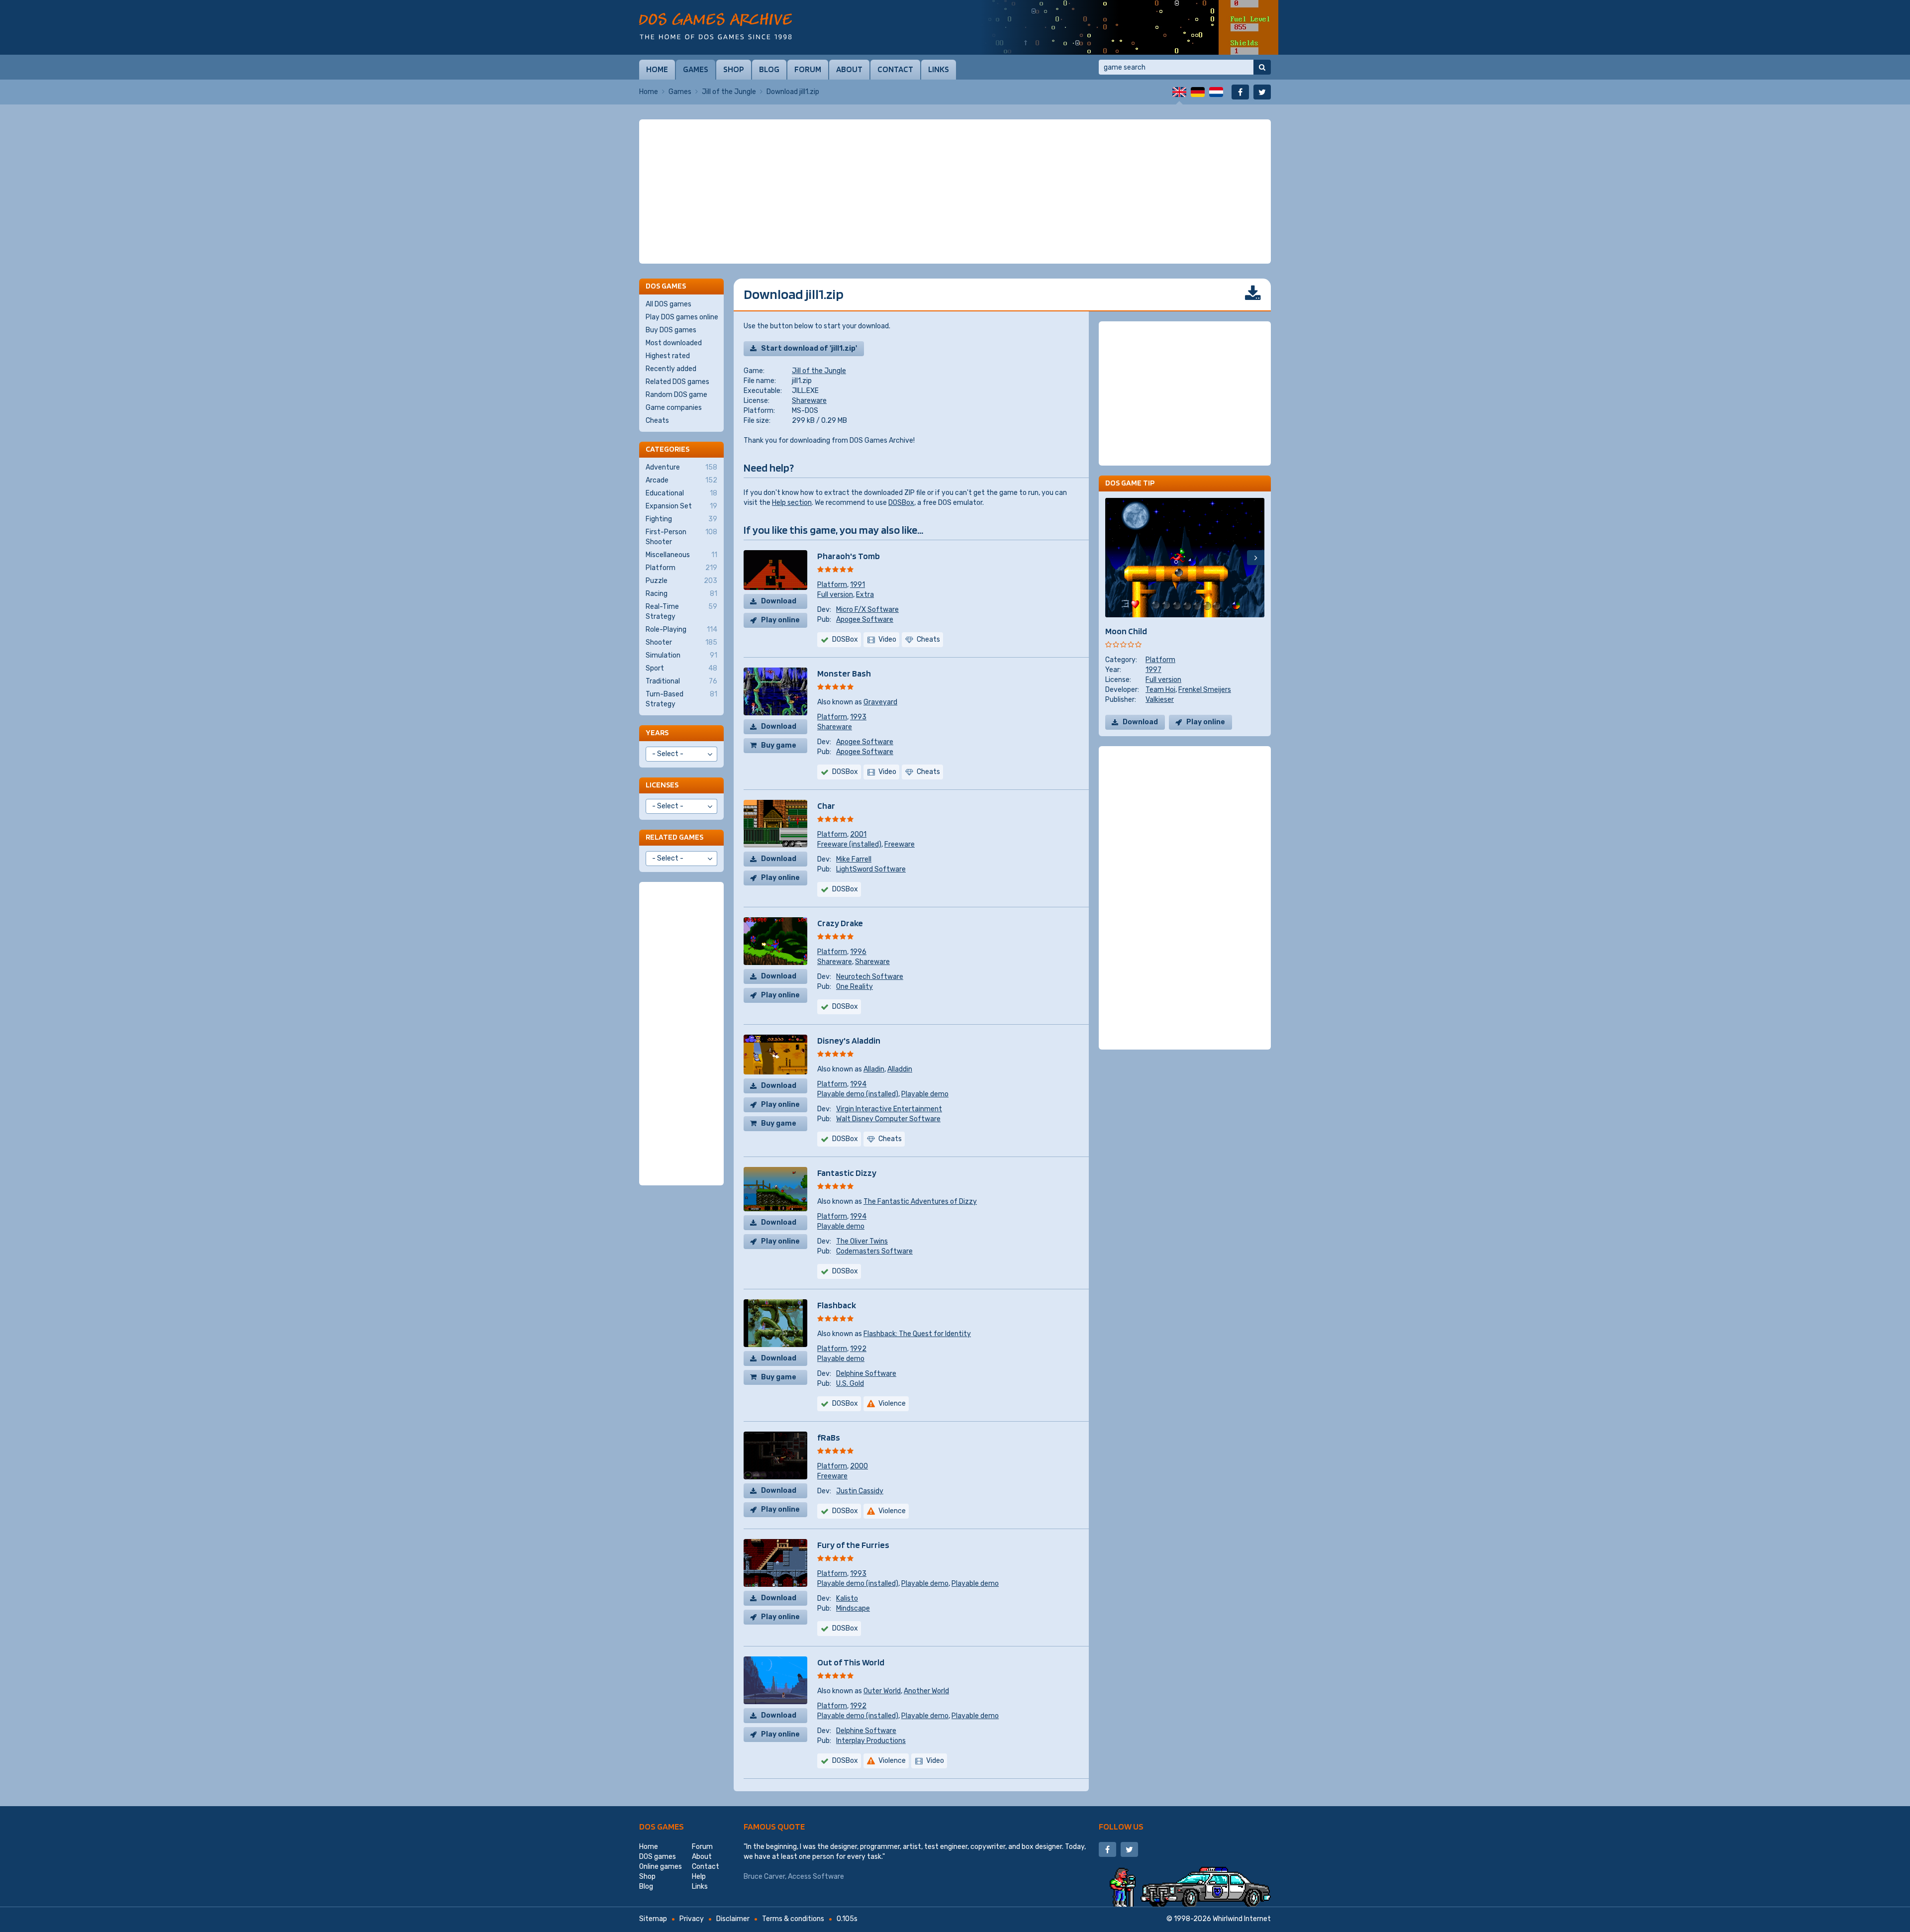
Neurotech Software (870, 977)
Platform (832, 585)
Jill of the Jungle (729, 92)
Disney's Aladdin (849, 1040)
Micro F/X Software (867, 610)
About (849, 69)
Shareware (809, 401)
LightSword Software (871, 869)
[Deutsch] (1198, 92)
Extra (865, 595)
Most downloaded (674, 343)
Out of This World (851, 1662)
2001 (858, 834)
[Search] (1262, 67)
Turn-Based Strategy (681, 699)
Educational (681, 493)
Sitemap (653, 1919)
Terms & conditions (793, 1919)
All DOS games (668, 304)
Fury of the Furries (853, 1545)
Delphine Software (866, 1374)
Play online (780, 620)
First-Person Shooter (681, 537)
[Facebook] (1240, 92)
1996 (858, 952)
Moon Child (1126, 631)
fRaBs (829, 1437)
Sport (681, 668)
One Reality (855, 987)
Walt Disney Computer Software (888, 1119)
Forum (808, 69)
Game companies (674, 408)
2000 (859, 1466)
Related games (674, 837)
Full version (835, 595)
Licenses (662, 785)
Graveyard (880, 702)
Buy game (779, 745)
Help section (792, 503)
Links (939, 69)
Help (699, 1877)
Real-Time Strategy (681, 612)
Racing (681, 594)
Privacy (692, 1919)
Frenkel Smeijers (1205, 690)
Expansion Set (681, 506)
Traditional (681, 681)
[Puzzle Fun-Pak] (1129, 27)
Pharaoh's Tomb (849, 556)
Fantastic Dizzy (847, 1173)
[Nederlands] (1216, 92)
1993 (858, 717)
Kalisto (847, 1598)
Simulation (681, 655)
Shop (734, 69)
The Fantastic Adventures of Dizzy (920, 1202)
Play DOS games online (682, 317)
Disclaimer (733, 1919)
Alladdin (900, 1069)
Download (779, 601)
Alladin (874, 1069)
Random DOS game (676, 395)
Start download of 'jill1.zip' (809, 348)
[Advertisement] (955, 192)
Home (657, 69)
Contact (895, 69)
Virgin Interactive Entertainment (889, 1109)
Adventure (681, 467)
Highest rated (668, 356)
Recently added (671, 369)
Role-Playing (681, 629)
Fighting (681, 519)
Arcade (681, 480)
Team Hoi (1160, 690)
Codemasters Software (874, 1251)
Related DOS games (677, 382)
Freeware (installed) (849, 844)
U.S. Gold (850, 1384)
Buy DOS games (671, 330)
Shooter (681, 642)
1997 (1153, 670)
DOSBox (901, 503)
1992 (858, 1349)
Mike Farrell (854, 859)
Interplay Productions (871, 1741)
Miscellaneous (681, 555)
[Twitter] (1262, 92)
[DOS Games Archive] (716, 26)
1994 (858, 1084)
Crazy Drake (840, 923)
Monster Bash (844, 673)
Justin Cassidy (860, 1491)
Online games (661, 1867)
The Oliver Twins (862, 1241)
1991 (858, 585)
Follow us (1121, 1826)
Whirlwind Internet (1242, 1919)
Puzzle (681, 581)
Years (657, 732)
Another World (926, 1691)
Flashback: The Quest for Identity (917, 1334)
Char (826, 806)
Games (696, 69)
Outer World (882, 1691)
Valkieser (1160, 700)
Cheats (657, 421)
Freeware (900, 844)
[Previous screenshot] (1114, 558)
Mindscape (853, 1608)
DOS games (662, 1826)
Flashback (837, 1305)
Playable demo (925, 1094)
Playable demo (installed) (858, 1094)
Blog (769, 69)
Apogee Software (865, 620)
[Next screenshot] (1256, 558)
